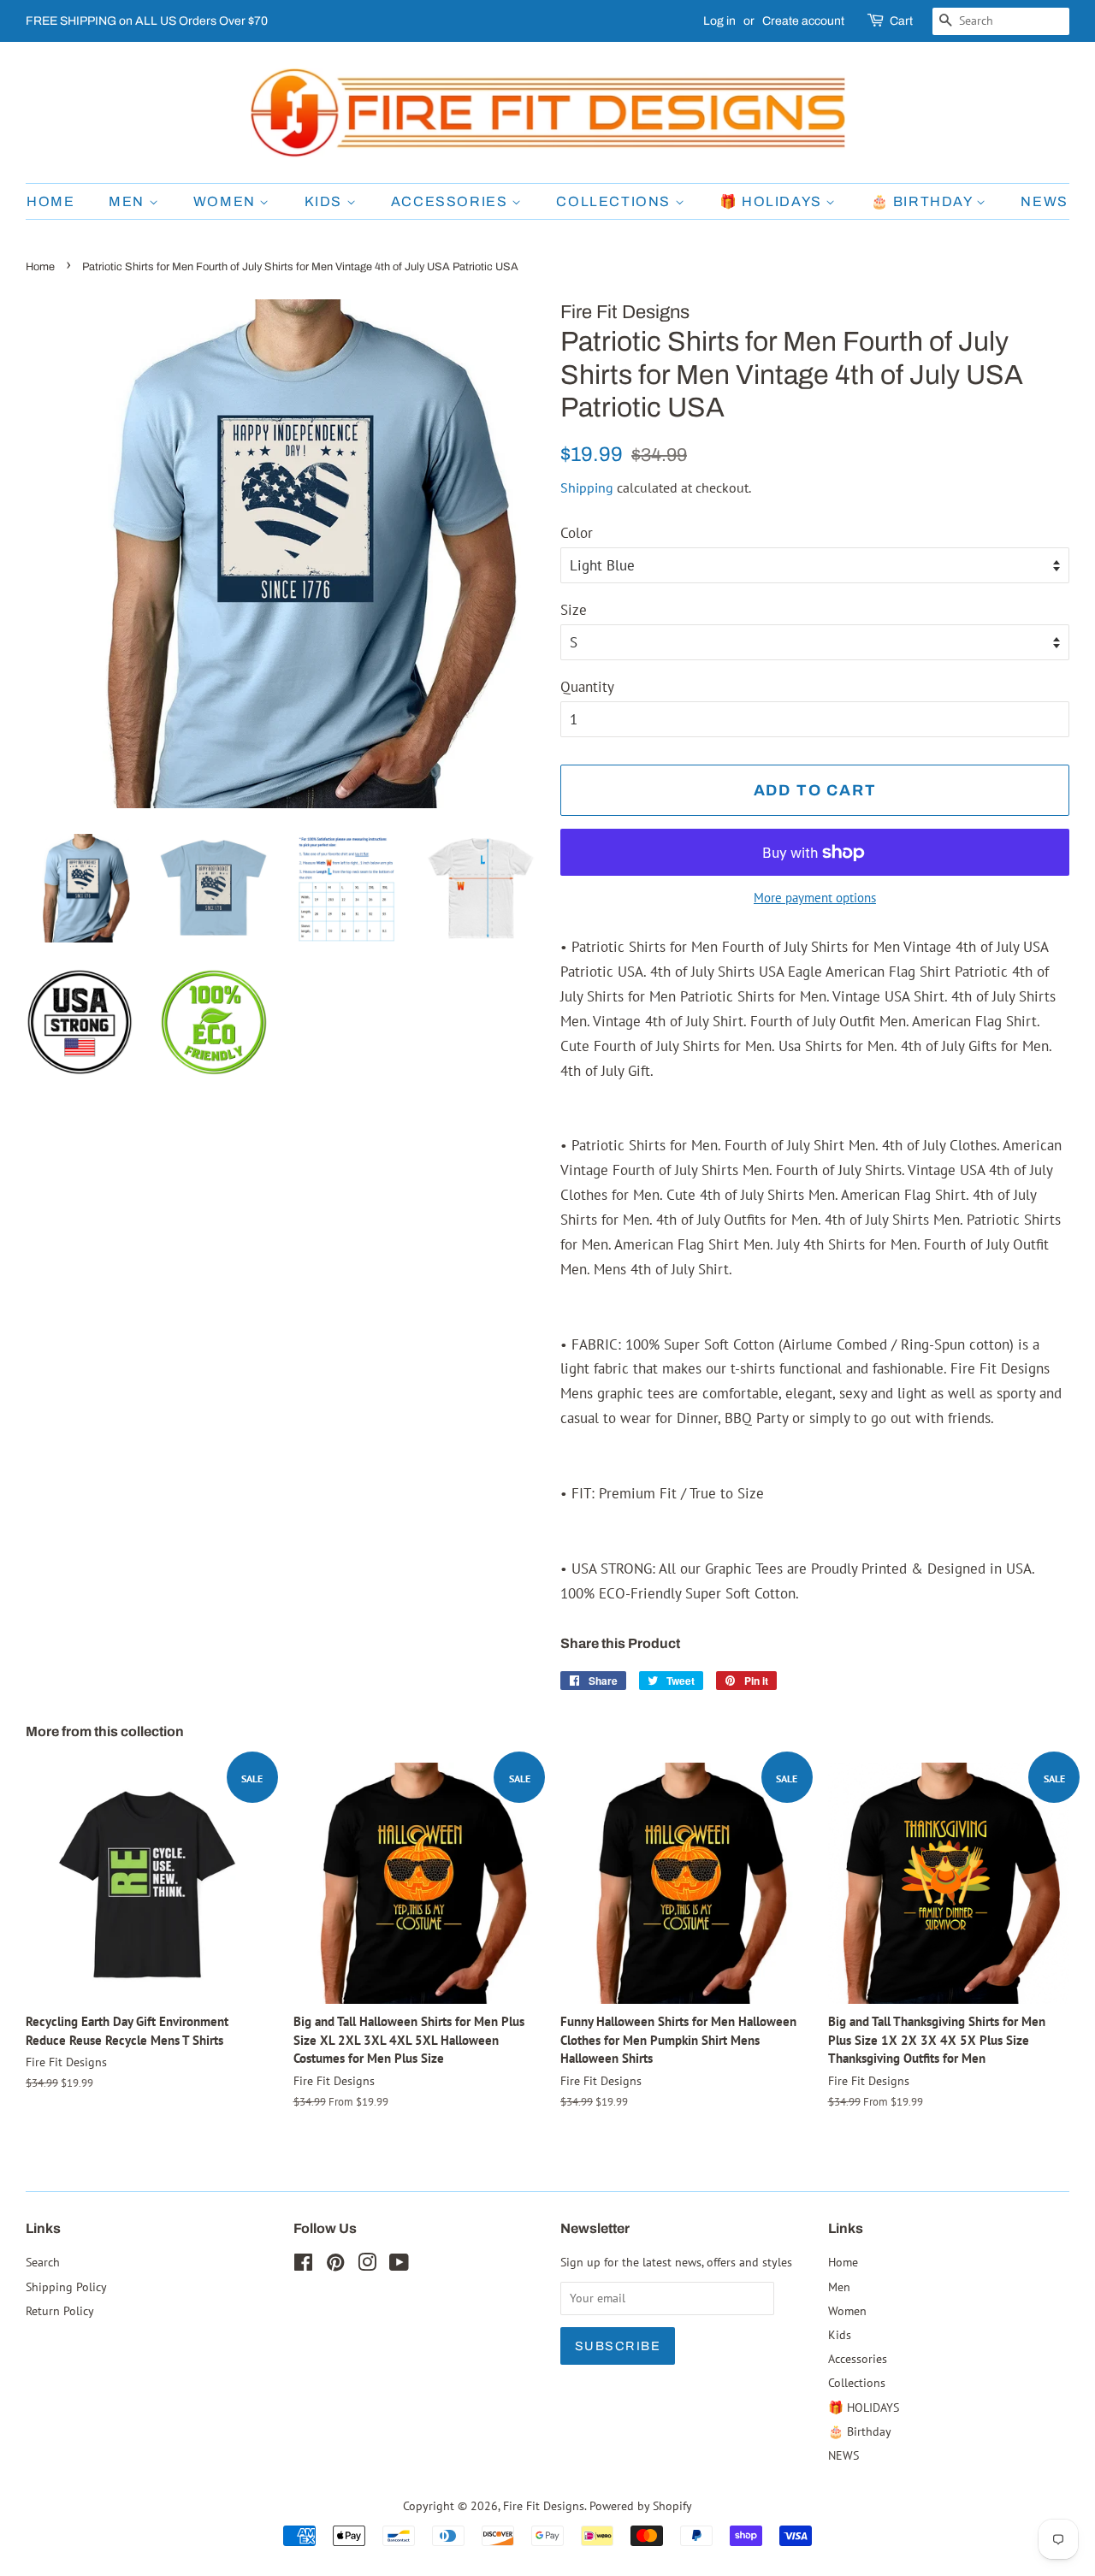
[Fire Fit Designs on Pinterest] (335, 2265)
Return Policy (60, 2310)
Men (128, 201)
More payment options (815, 898)
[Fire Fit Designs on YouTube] (399, 2265)
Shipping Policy (66, 2286)
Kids (326, 201)
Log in (719, 21)
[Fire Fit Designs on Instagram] (367, 2265)
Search (43, 2262)
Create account (803, 21)
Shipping (587, 487)
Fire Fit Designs (544, 2505)
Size (574, 610)
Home (50, 201)
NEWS (1044, 201)
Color (577, 533)
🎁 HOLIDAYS (773, 201)
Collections (615, 201)
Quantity (587, 687)
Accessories (451, 201)
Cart (901, 21)
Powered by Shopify (641, 2505)
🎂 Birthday (924, 201)
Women (227, 201)
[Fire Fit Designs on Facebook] (303, 2265)
